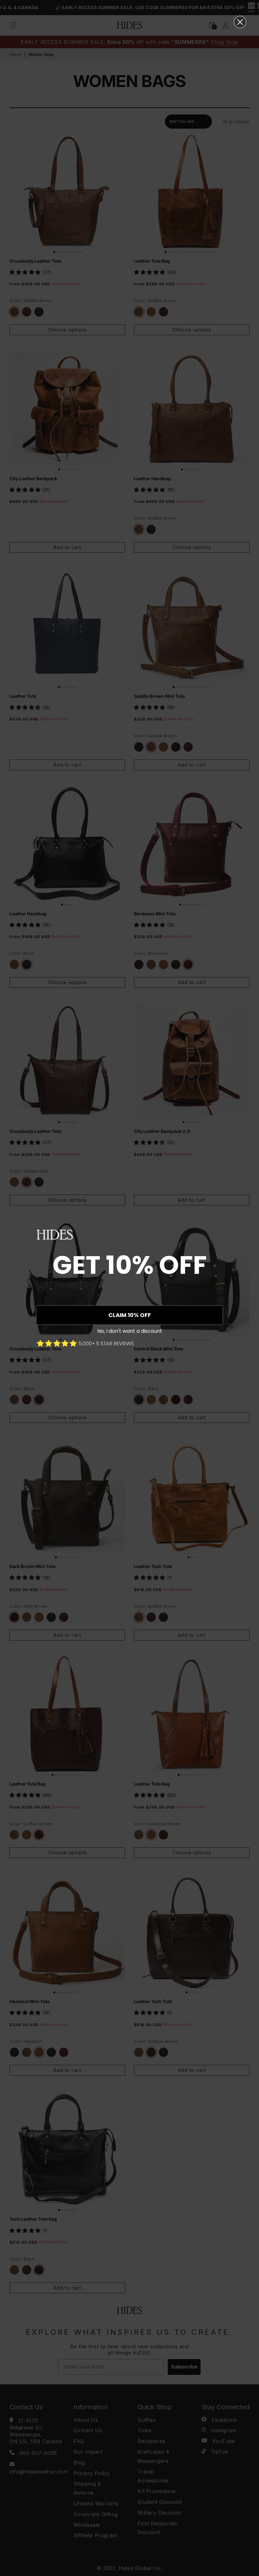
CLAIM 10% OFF (130, 1315)
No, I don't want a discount (130, 1331)
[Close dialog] (240, 22)
